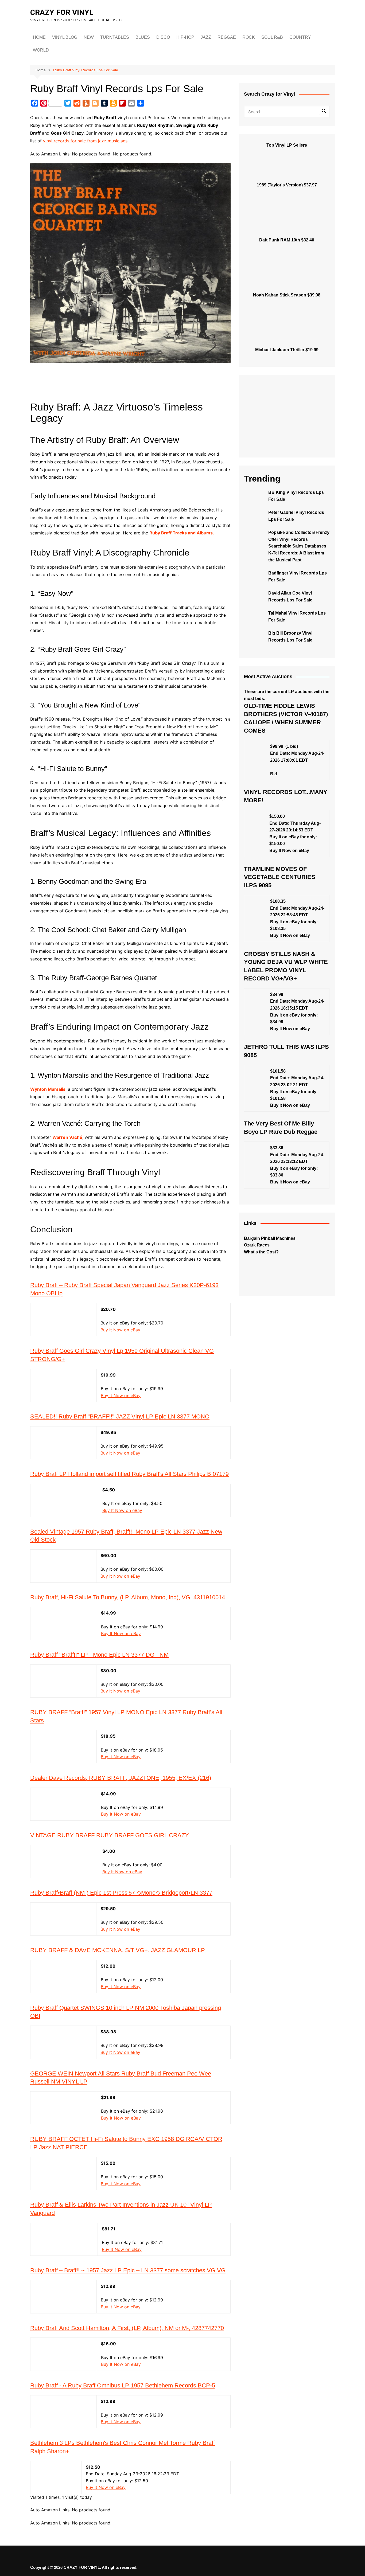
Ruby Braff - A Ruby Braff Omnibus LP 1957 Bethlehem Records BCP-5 (123, 2385)
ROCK (249, 37)
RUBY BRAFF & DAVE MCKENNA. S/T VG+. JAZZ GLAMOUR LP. (118, 1950)
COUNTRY (300, 37)
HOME (39, 37)
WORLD (41, 50)
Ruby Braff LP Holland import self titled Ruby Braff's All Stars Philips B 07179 (129, 1474)
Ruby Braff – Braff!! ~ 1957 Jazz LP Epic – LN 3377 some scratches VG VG (128, 2270)
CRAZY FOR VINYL (62, 12)
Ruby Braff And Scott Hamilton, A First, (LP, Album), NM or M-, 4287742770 (127, 2328)
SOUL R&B (272, 37)
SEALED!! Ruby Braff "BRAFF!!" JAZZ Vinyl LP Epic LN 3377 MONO (120, 1416)
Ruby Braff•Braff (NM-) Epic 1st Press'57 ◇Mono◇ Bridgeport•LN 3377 (121, 1893)
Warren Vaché (67, 1137)
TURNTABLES (115, 37)
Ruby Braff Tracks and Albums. (182, 533)
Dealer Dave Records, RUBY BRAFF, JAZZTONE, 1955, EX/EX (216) (121, 1778)
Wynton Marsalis (48, 1089)
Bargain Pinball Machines (270, 1238)
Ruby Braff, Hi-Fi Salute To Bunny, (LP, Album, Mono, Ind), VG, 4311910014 (128, 1597)
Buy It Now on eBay (120, 1330)
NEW (89, 37)
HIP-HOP (185, 37)
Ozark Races (257, 1245)
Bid (274, 774)
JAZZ (206, 37)
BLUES (143, 37)
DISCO (163, 37)
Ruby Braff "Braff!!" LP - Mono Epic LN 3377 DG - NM (99, 1655)
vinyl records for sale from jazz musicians (85, 141)
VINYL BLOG (65, 37)
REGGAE (227, 37)
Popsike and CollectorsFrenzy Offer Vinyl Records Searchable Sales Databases (299, 539)
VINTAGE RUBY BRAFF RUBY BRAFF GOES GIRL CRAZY (110, 1835)
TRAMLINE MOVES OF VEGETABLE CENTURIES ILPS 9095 (280, 877)
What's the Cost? (261, 1252)
